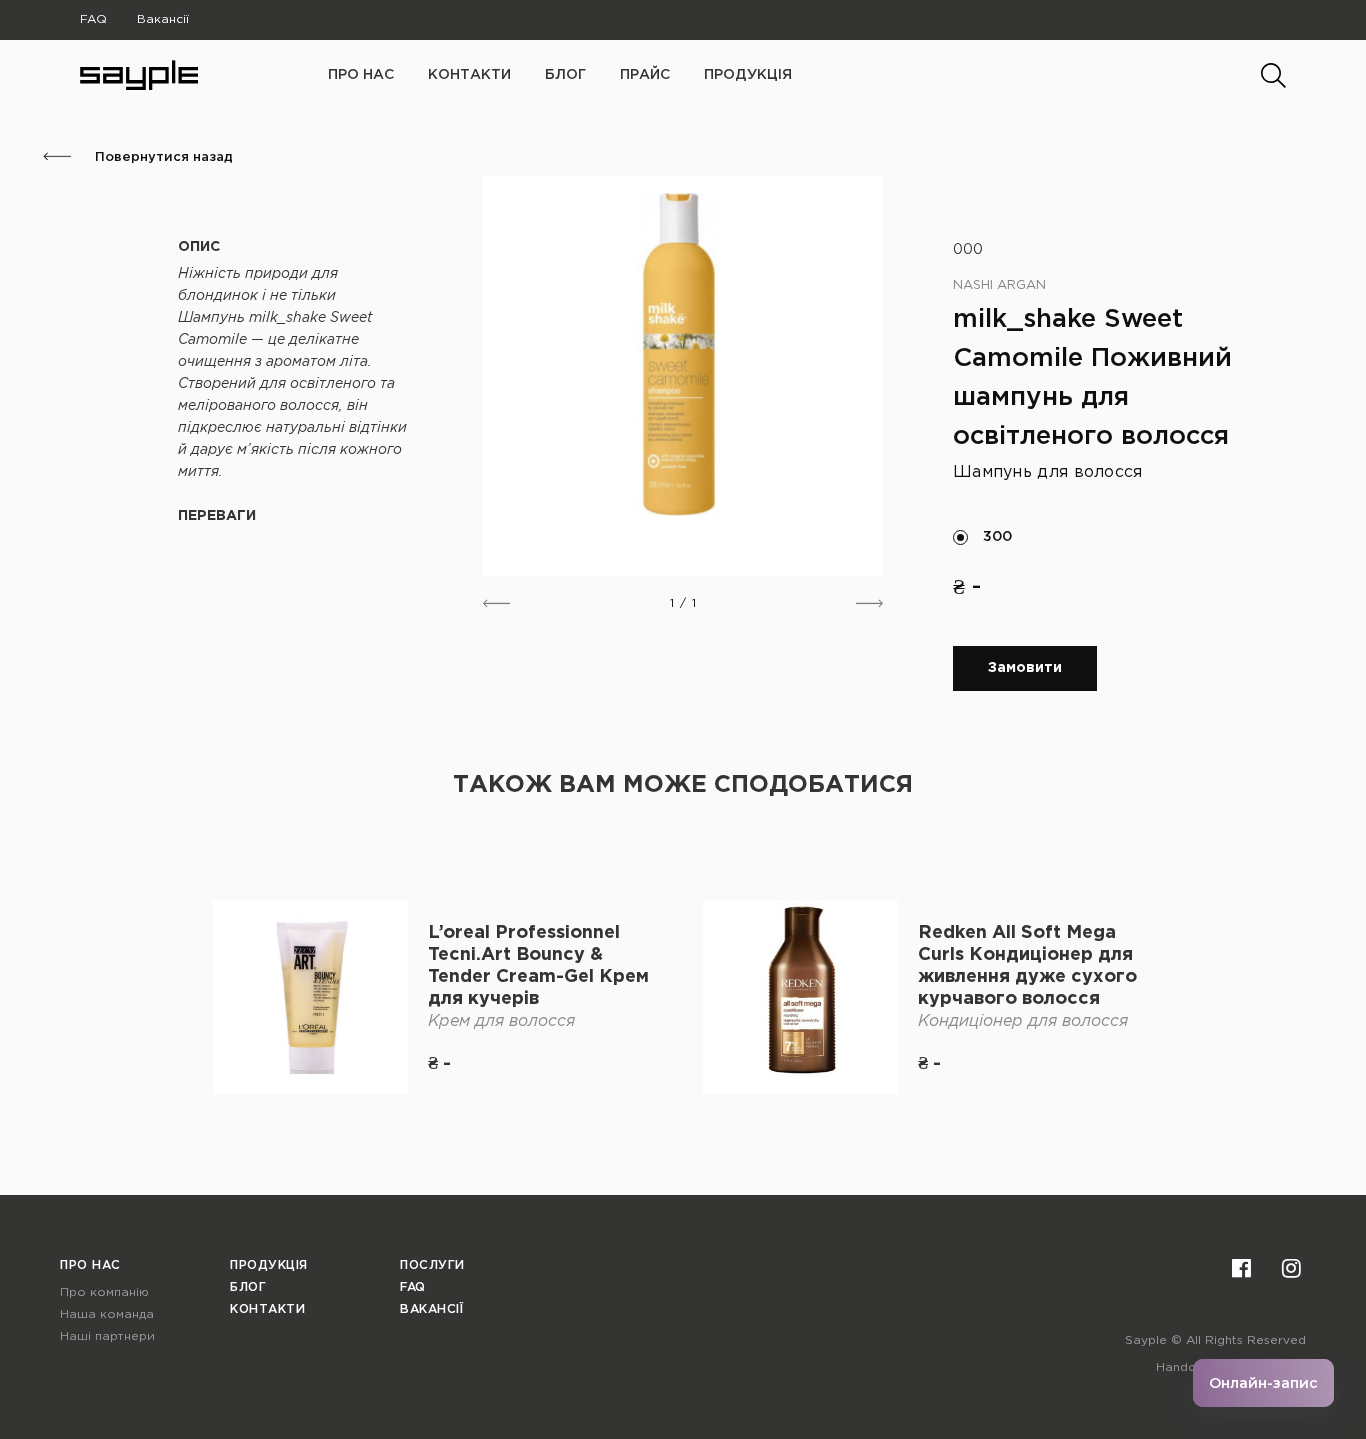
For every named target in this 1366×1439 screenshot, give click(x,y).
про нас (361, 75)
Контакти (469, 75)
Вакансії (163, 19)
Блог (565, 75)
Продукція (748, 75)
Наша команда (107, 1314)
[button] (496, 603)
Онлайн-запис (1263, 1383)
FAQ (93, 19)
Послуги (432, 1265)
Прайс (645, 75)
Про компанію (104, 1292)
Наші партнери (107, 1336)
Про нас (90, 1265)
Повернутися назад (162, 157)
